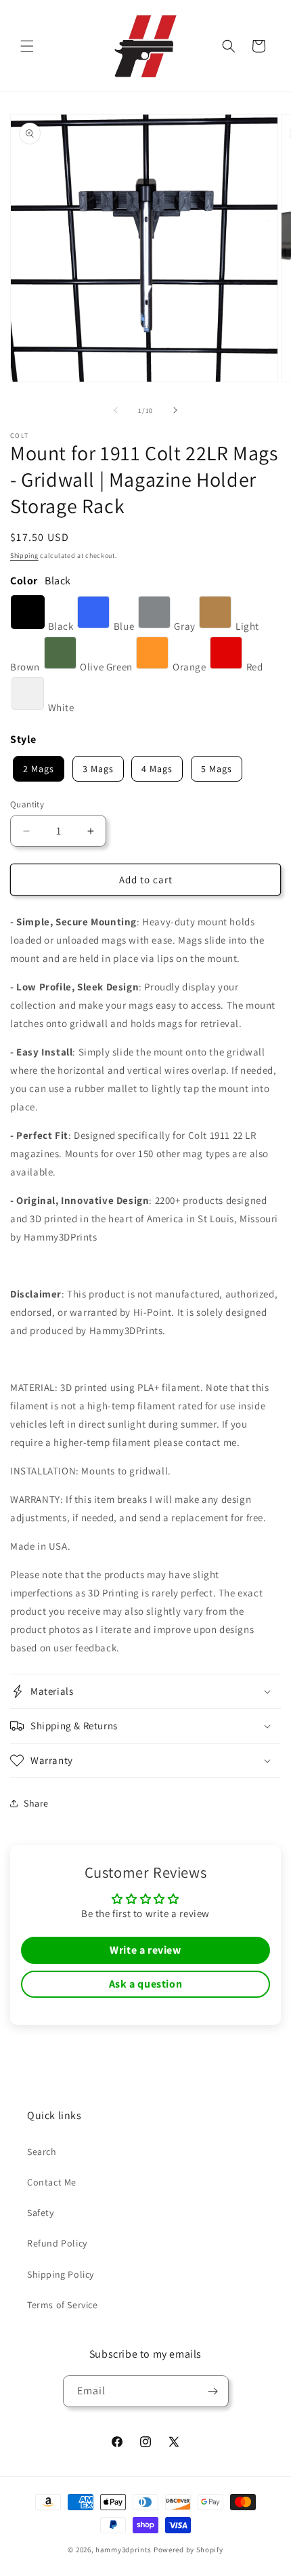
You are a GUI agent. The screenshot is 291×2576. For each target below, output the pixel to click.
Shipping (24, 556)
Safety (41, 2213)
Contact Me (52, 2182)
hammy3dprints (124, 2550)
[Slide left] (116, 410)
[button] (27, 46)
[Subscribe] (213, 2391)
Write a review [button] (145, 1950)
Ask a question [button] (145, 1984)
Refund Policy (57, 2243)
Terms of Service (63, 2305)
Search (42, 2152)
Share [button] (36, 1803)
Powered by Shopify (188, 2550)
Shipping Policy (61, 2274)
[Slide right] (175, 410)
